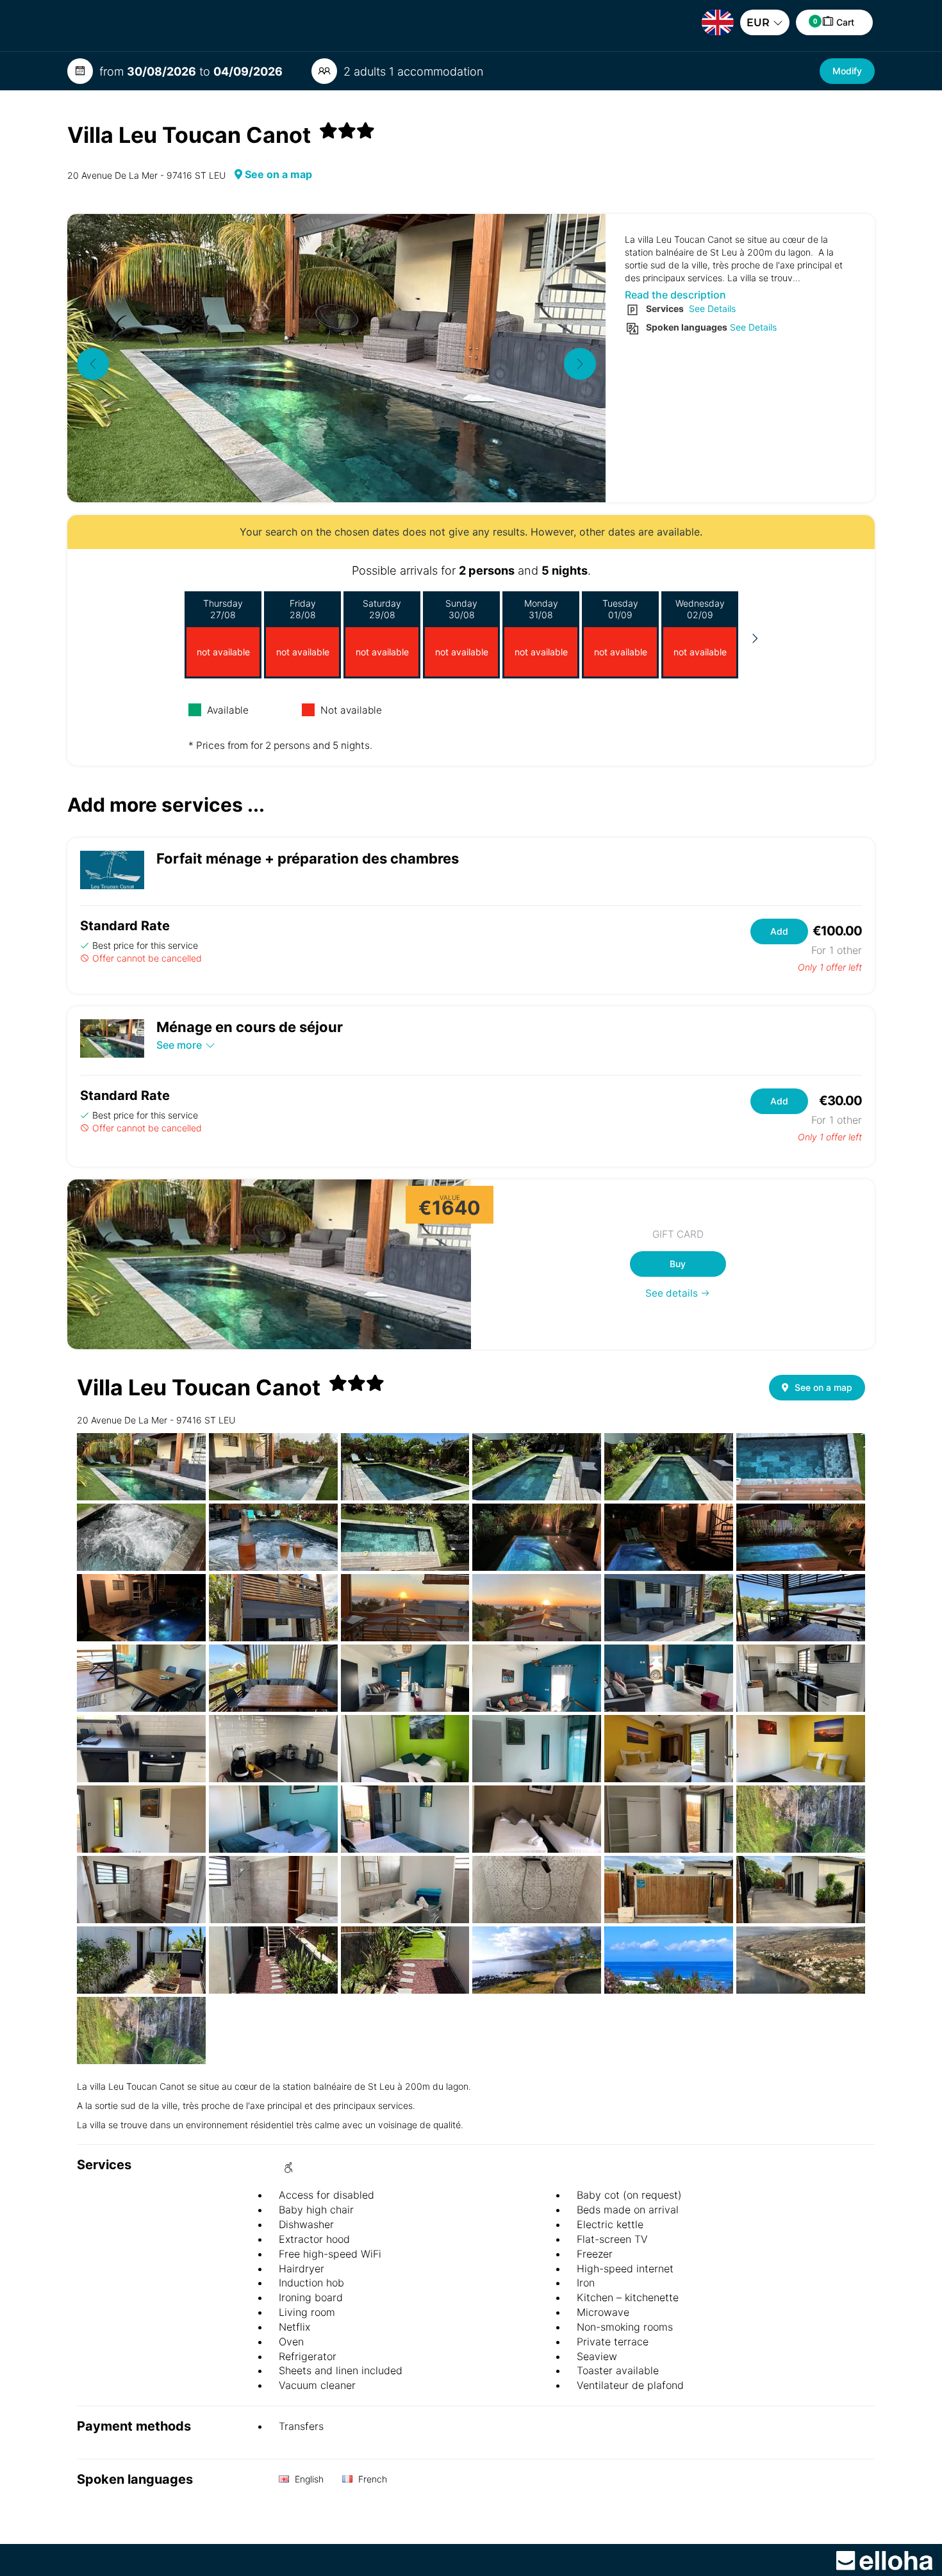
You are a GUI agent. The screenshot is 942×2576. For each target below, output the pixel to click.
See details (673, 1293)
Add (779, 931)
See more (179, 1045)
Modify (847, 71)
